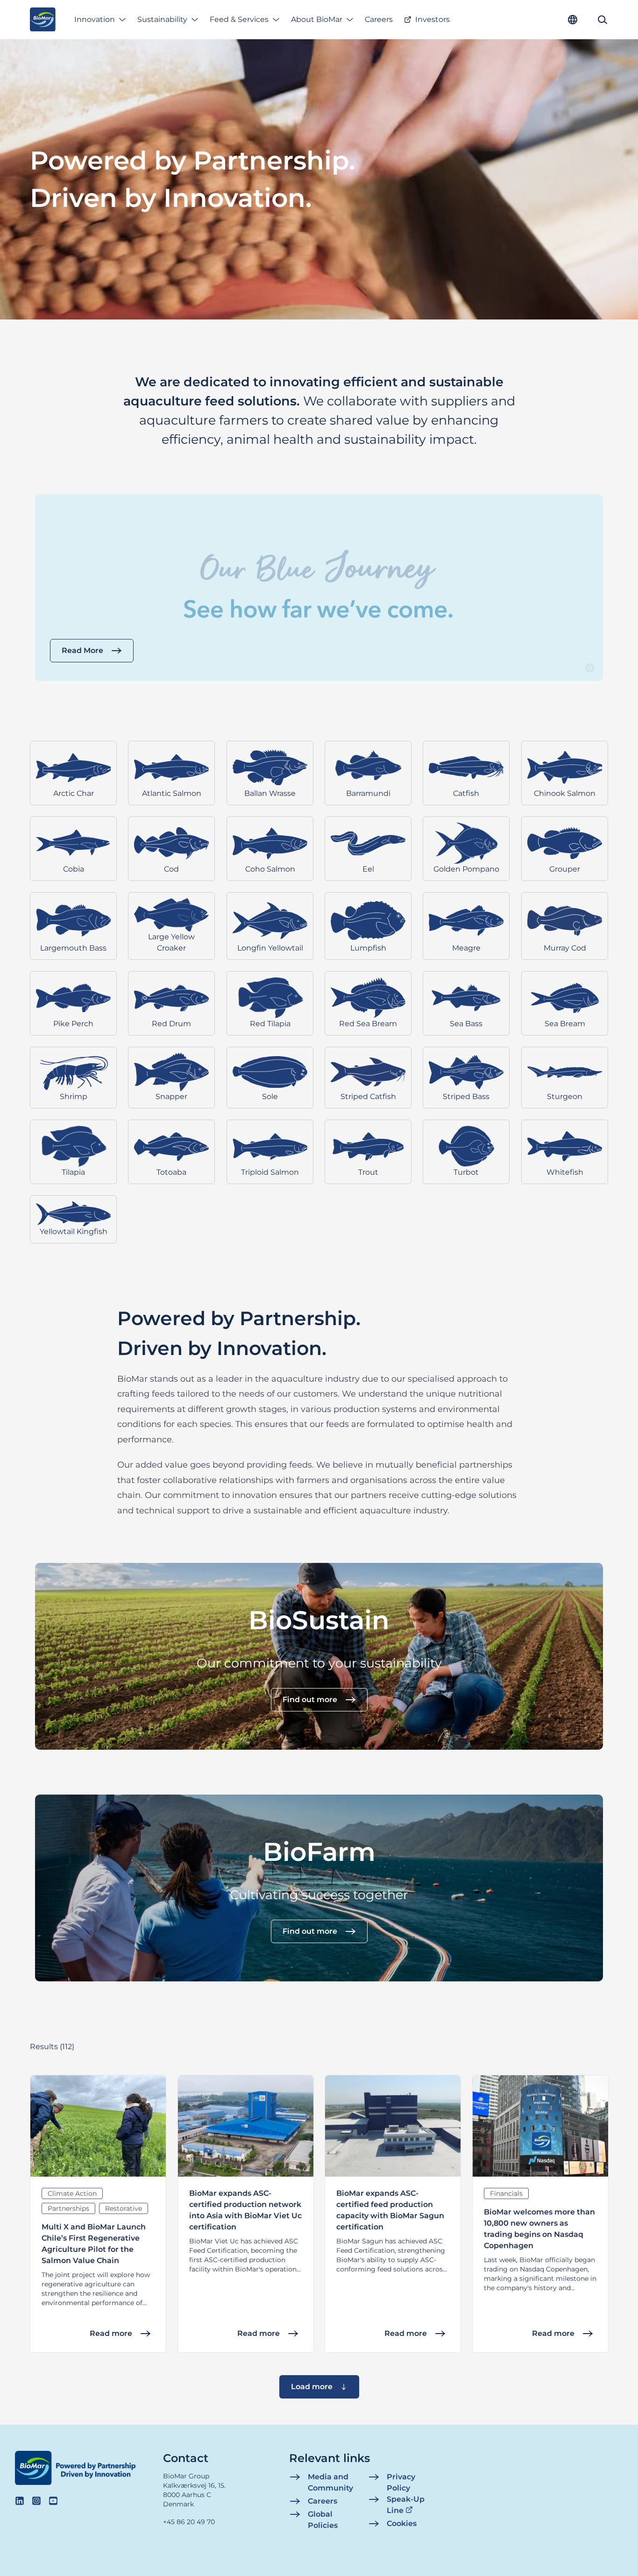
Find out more (310, 1700)
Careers (379, 19)
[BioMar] (43, 20)
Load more (312, 2387)
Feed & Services (239, 19)
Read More (82, 650)
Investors (432, 19)
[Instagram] (36, 2501)
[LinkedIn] (20, 2501)
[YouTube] (53, 2501)
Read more (111, 2333)
